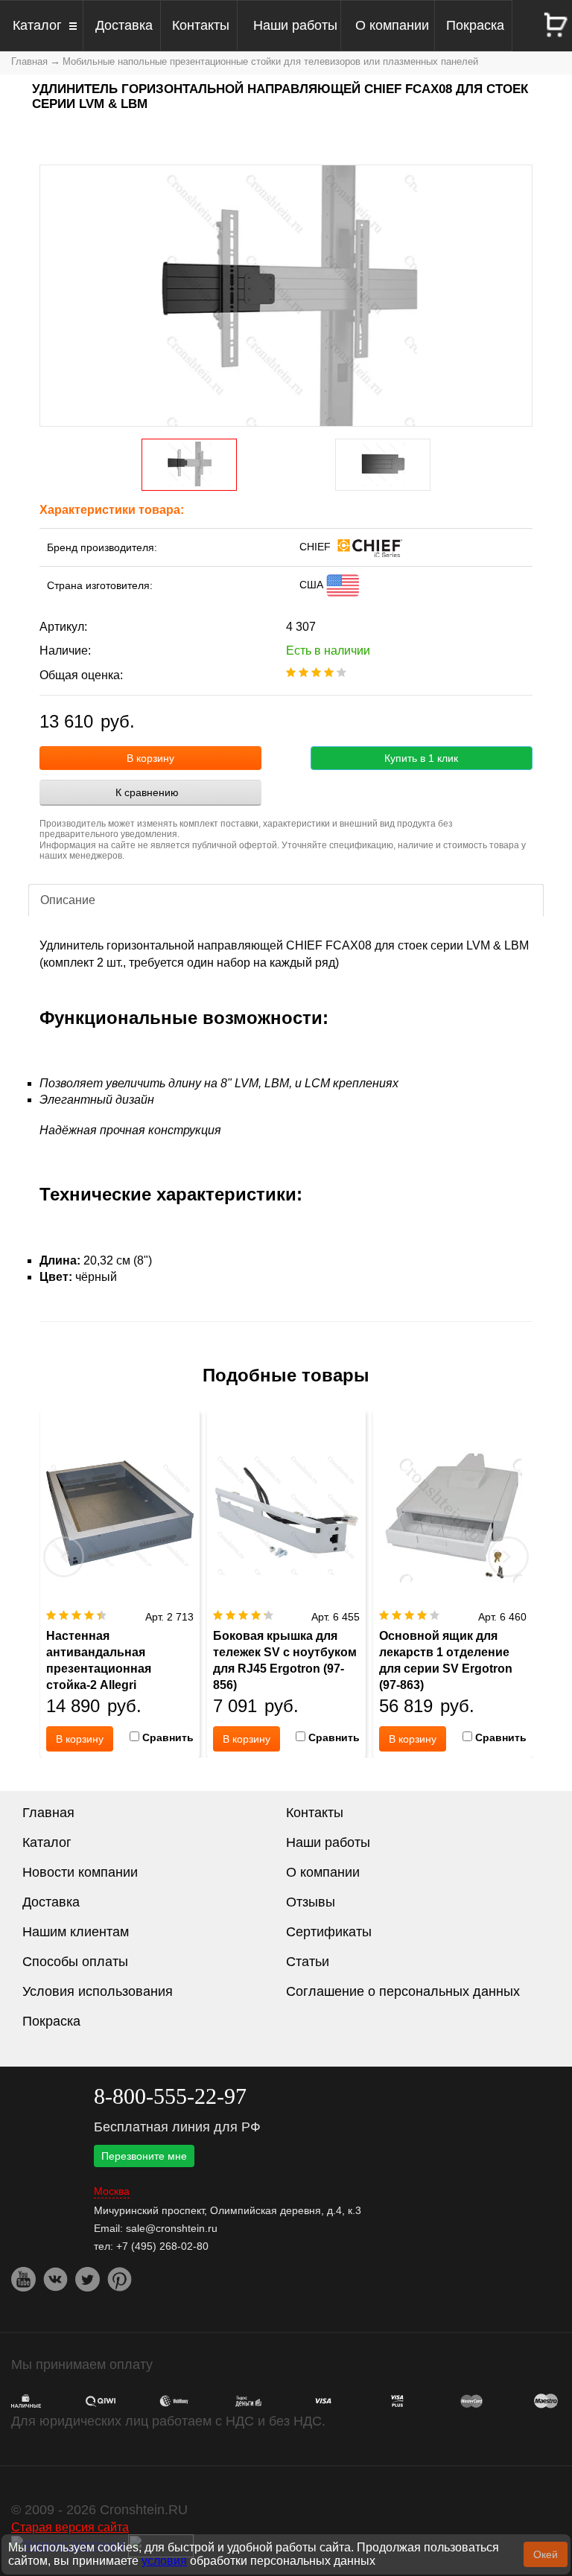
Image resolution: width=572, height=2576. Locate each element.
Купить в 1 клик (421, 758)
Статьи (308, 1962)
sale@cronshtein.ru (172, 2228)
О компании (392, 25)
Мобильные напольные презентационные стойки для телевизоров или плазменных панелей (270, 61)
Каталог (37, 25)
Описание (68, 900)
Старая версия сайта (70, 2527)
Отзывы (311, 1902)
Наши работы (295, 25)
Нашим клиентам (76, 1932)
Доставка (124, 25)
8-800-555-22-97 (170, 2096)
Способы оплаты (75, 1962)
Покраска (475, 25)
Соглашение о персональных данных (403, 1991)
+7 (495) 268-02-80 (162, 2246)
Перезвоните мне (144, 2156)
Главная (29, 61)
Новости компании (80, 1872)
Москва (112, 2191)
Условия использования (98, 1991)
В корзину (150, 758)
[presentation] (64, 1556)
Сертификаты (329, 1932)
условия (164, 2561)
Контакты (201, 25)
